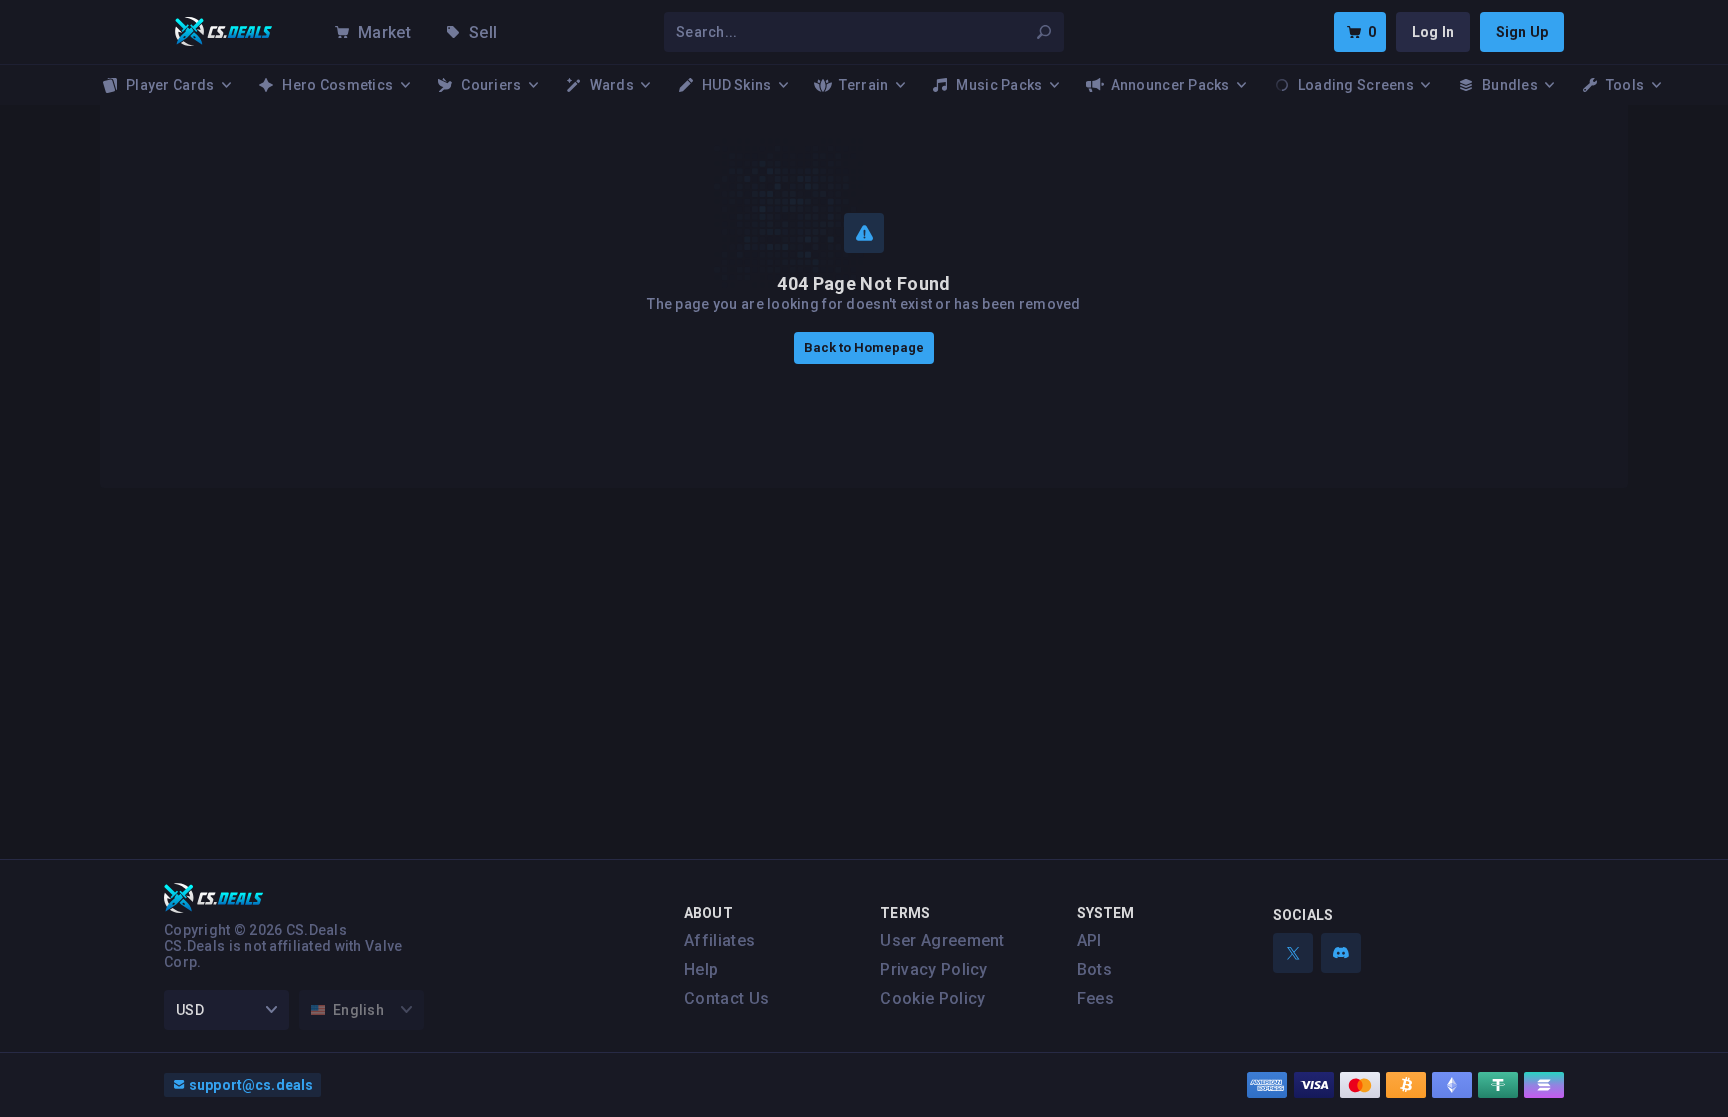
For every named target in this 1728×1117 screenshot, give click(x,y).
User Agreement (942, 940)
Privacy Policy (933, 969)
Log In (1433, 32)
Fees (1095, 998)
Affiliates (719, 940)
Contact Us (726, 998)
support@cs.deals (251, 1085)
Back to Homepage (864, 347)
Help (701, 969)
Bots (1094, 969)
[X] (1293, 953)
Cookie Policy (932, 998)
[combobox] (852, 32)
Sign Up (1522, 32)
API (1089, 940)
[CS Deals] (224, 32)
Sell (483, 32)
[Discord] (1341, 953)
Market (384, 32)
